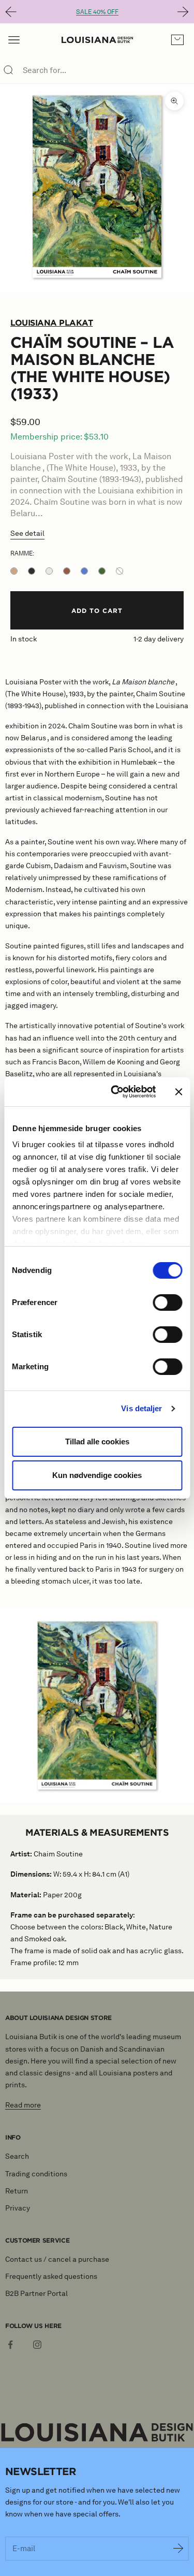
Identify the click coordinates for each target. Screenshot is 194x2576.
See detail (27, 533)
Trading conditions (36, 2174)
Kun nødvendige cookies (97, 1475)
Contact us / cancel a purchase (57, 2259)
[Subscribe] (178, 2549)
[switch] (167, 1302)
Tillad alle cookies (97, 1441)
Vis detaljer (141, 1408)
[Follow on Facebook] (10, 2345)
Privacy (18, 2208)
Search (17, 2156)
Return (17, 2191)
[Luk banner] (178, 1092)
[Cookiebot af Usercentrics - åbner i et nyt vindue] (116, 1092)
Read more (23, 2105)
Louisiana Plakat (51, 323)
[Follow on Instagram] (37, 2345)
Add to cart (97, 610)
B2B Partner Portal (36, 2294)
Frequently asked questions (51, 2277)
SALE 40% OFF (97, 12)
